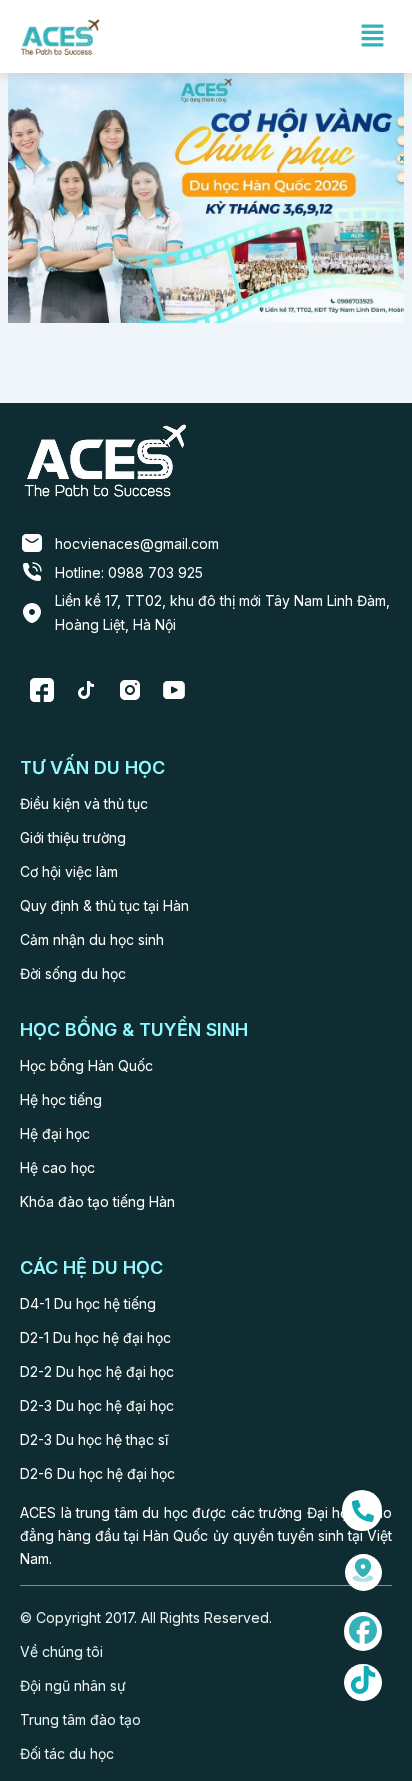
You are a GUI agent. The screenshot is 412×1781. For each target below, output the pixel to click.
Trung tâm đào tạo (80, 1719)
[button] (372, 36)
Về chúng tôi (61, 1651)
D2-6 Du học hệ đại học (97, 1473)
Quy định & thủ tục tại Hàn (104, 905)
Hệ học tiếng (61, 1099)
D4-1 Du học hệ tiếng (88, 1303)
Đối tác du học (67, 1753)
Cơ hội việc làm (69, 871)
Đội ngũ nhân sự (73, 1685)
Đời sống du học (73, 973)
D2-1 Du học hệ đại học (95, 1337)
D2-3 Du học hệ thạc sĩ (94, 1439)
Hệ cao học (57, 1167)
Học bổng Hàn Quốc (86, 1065)
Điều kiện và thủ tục (84, 803)
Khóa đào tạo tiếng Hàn (97, 1201)
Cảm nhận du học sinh (92, 939)
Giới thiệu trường (73, 837)
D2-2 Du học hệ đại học (97, 1371)
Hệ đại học (55, 1133)
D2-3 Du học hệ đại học (97, 1405)
